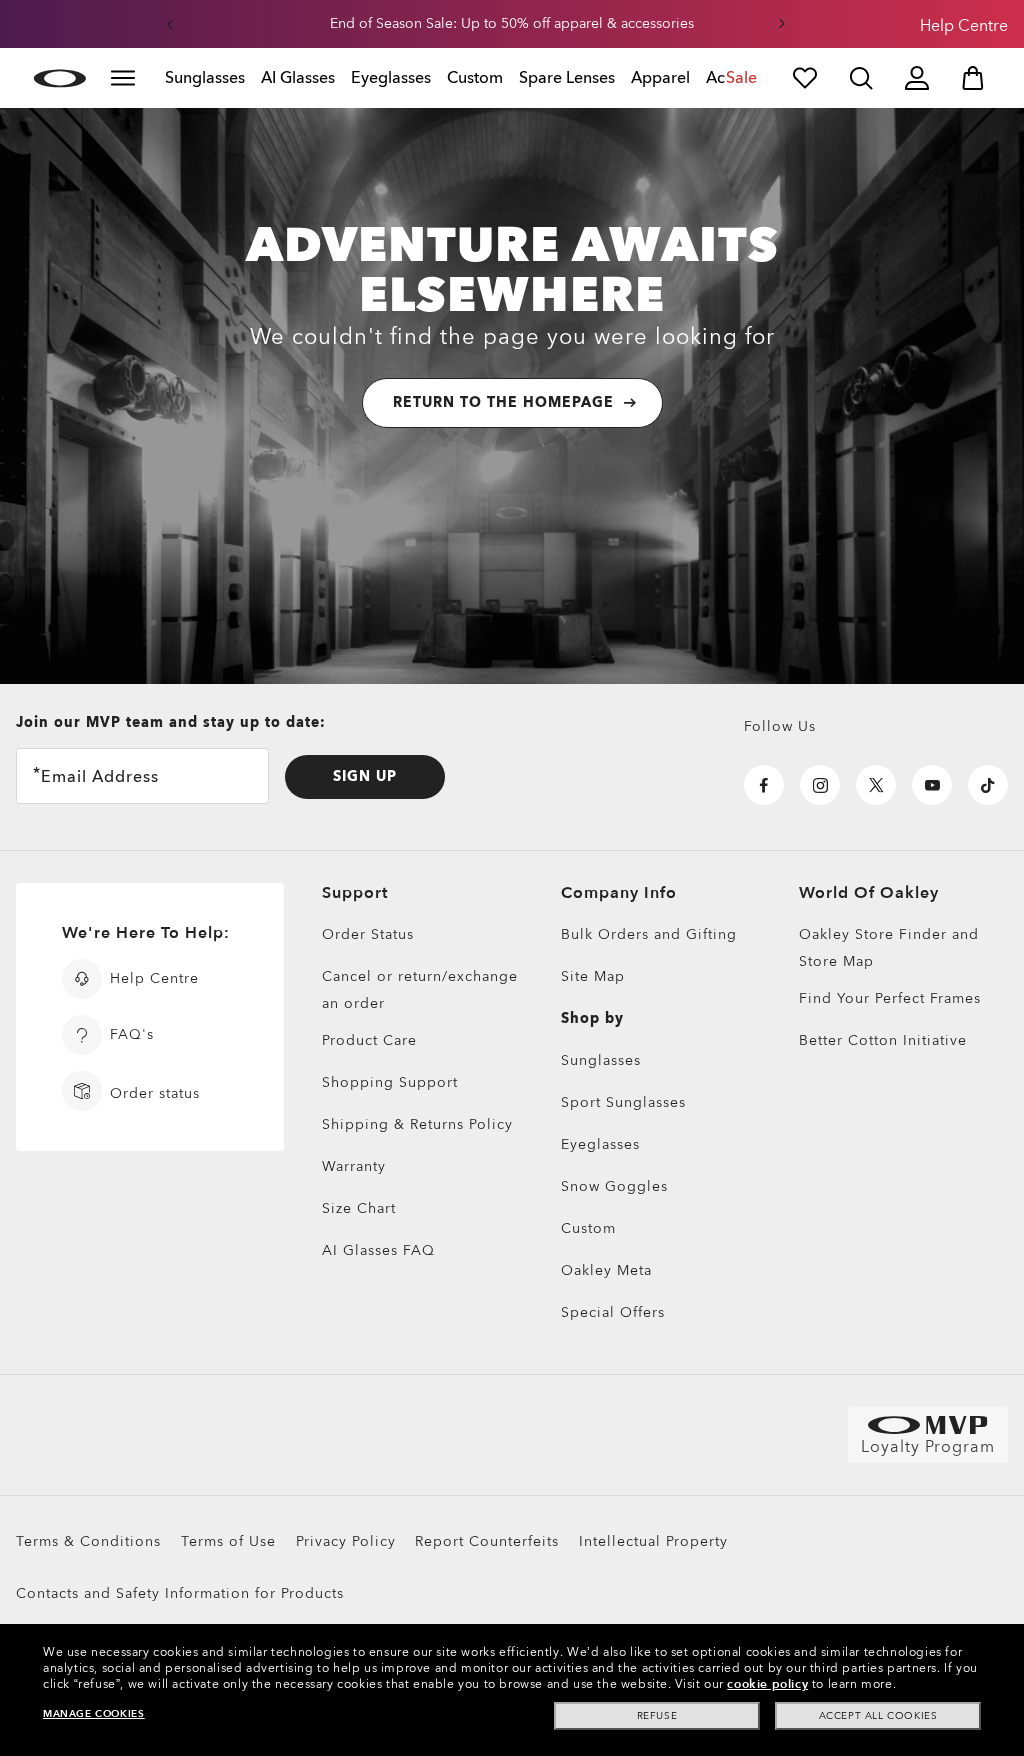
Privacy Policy (346, 1541)
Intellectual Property (653, 1541)
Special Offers (613, 1312)
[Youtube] (932, 785)
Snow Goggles (614, 1186)
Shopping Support (390, 1082)
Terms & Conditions (88, 1541)
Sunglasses (601, 1060)
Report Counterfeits (487, 1541)
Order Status (368, 934)
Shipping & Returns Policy (417, 1124)
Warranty (354, 1166)
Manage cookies (93, 1714)
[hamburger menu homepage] (123, 78)
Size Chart (359, 1208)
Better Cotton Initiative (883, 1040)
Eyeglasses (600, 1144)
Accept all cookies (878, 1716)
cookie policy (767, 1684)
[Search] (861, 78)
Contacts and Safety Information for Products (180, 1593)
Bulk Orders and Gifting (649, 934)
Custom (588, 1228)
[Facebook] (764, 785)
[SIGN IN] (917, 78)
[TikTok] (988, 785)
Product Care (369, 1040)
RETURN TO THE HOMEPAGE (503, 402)
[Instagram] (820, 785)
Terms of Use (228, 1541)
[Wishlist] (805, 78)
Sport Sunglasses (623, 1102)
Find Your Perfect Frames (890, 998)
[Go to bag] (973, 78)
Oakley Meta (606, 1270)
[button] (170, 24)
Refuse (657, 1716)
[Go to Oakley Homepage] (59, 78)
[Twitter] (876, 785)
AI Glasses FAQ (378, 1250)
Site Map (593, 976)
